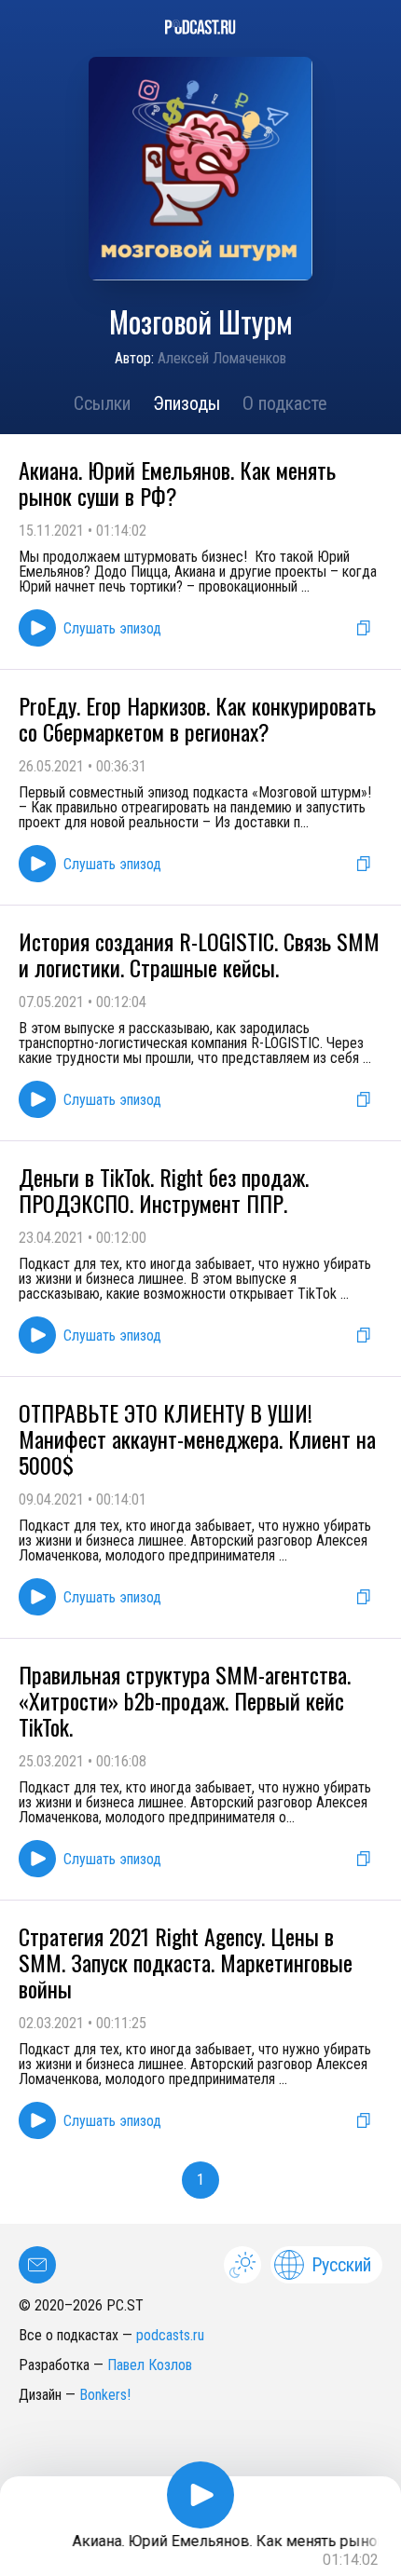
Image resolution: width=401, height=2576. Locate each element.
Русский (341, 2265)
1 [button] (200, 2180)
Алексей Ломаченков (222, 358)
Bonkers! (105, 2395)
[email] (37, 2265)
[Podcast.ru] (200, 27)
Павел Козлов (150, 2365)
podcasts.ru (170, 2335)
